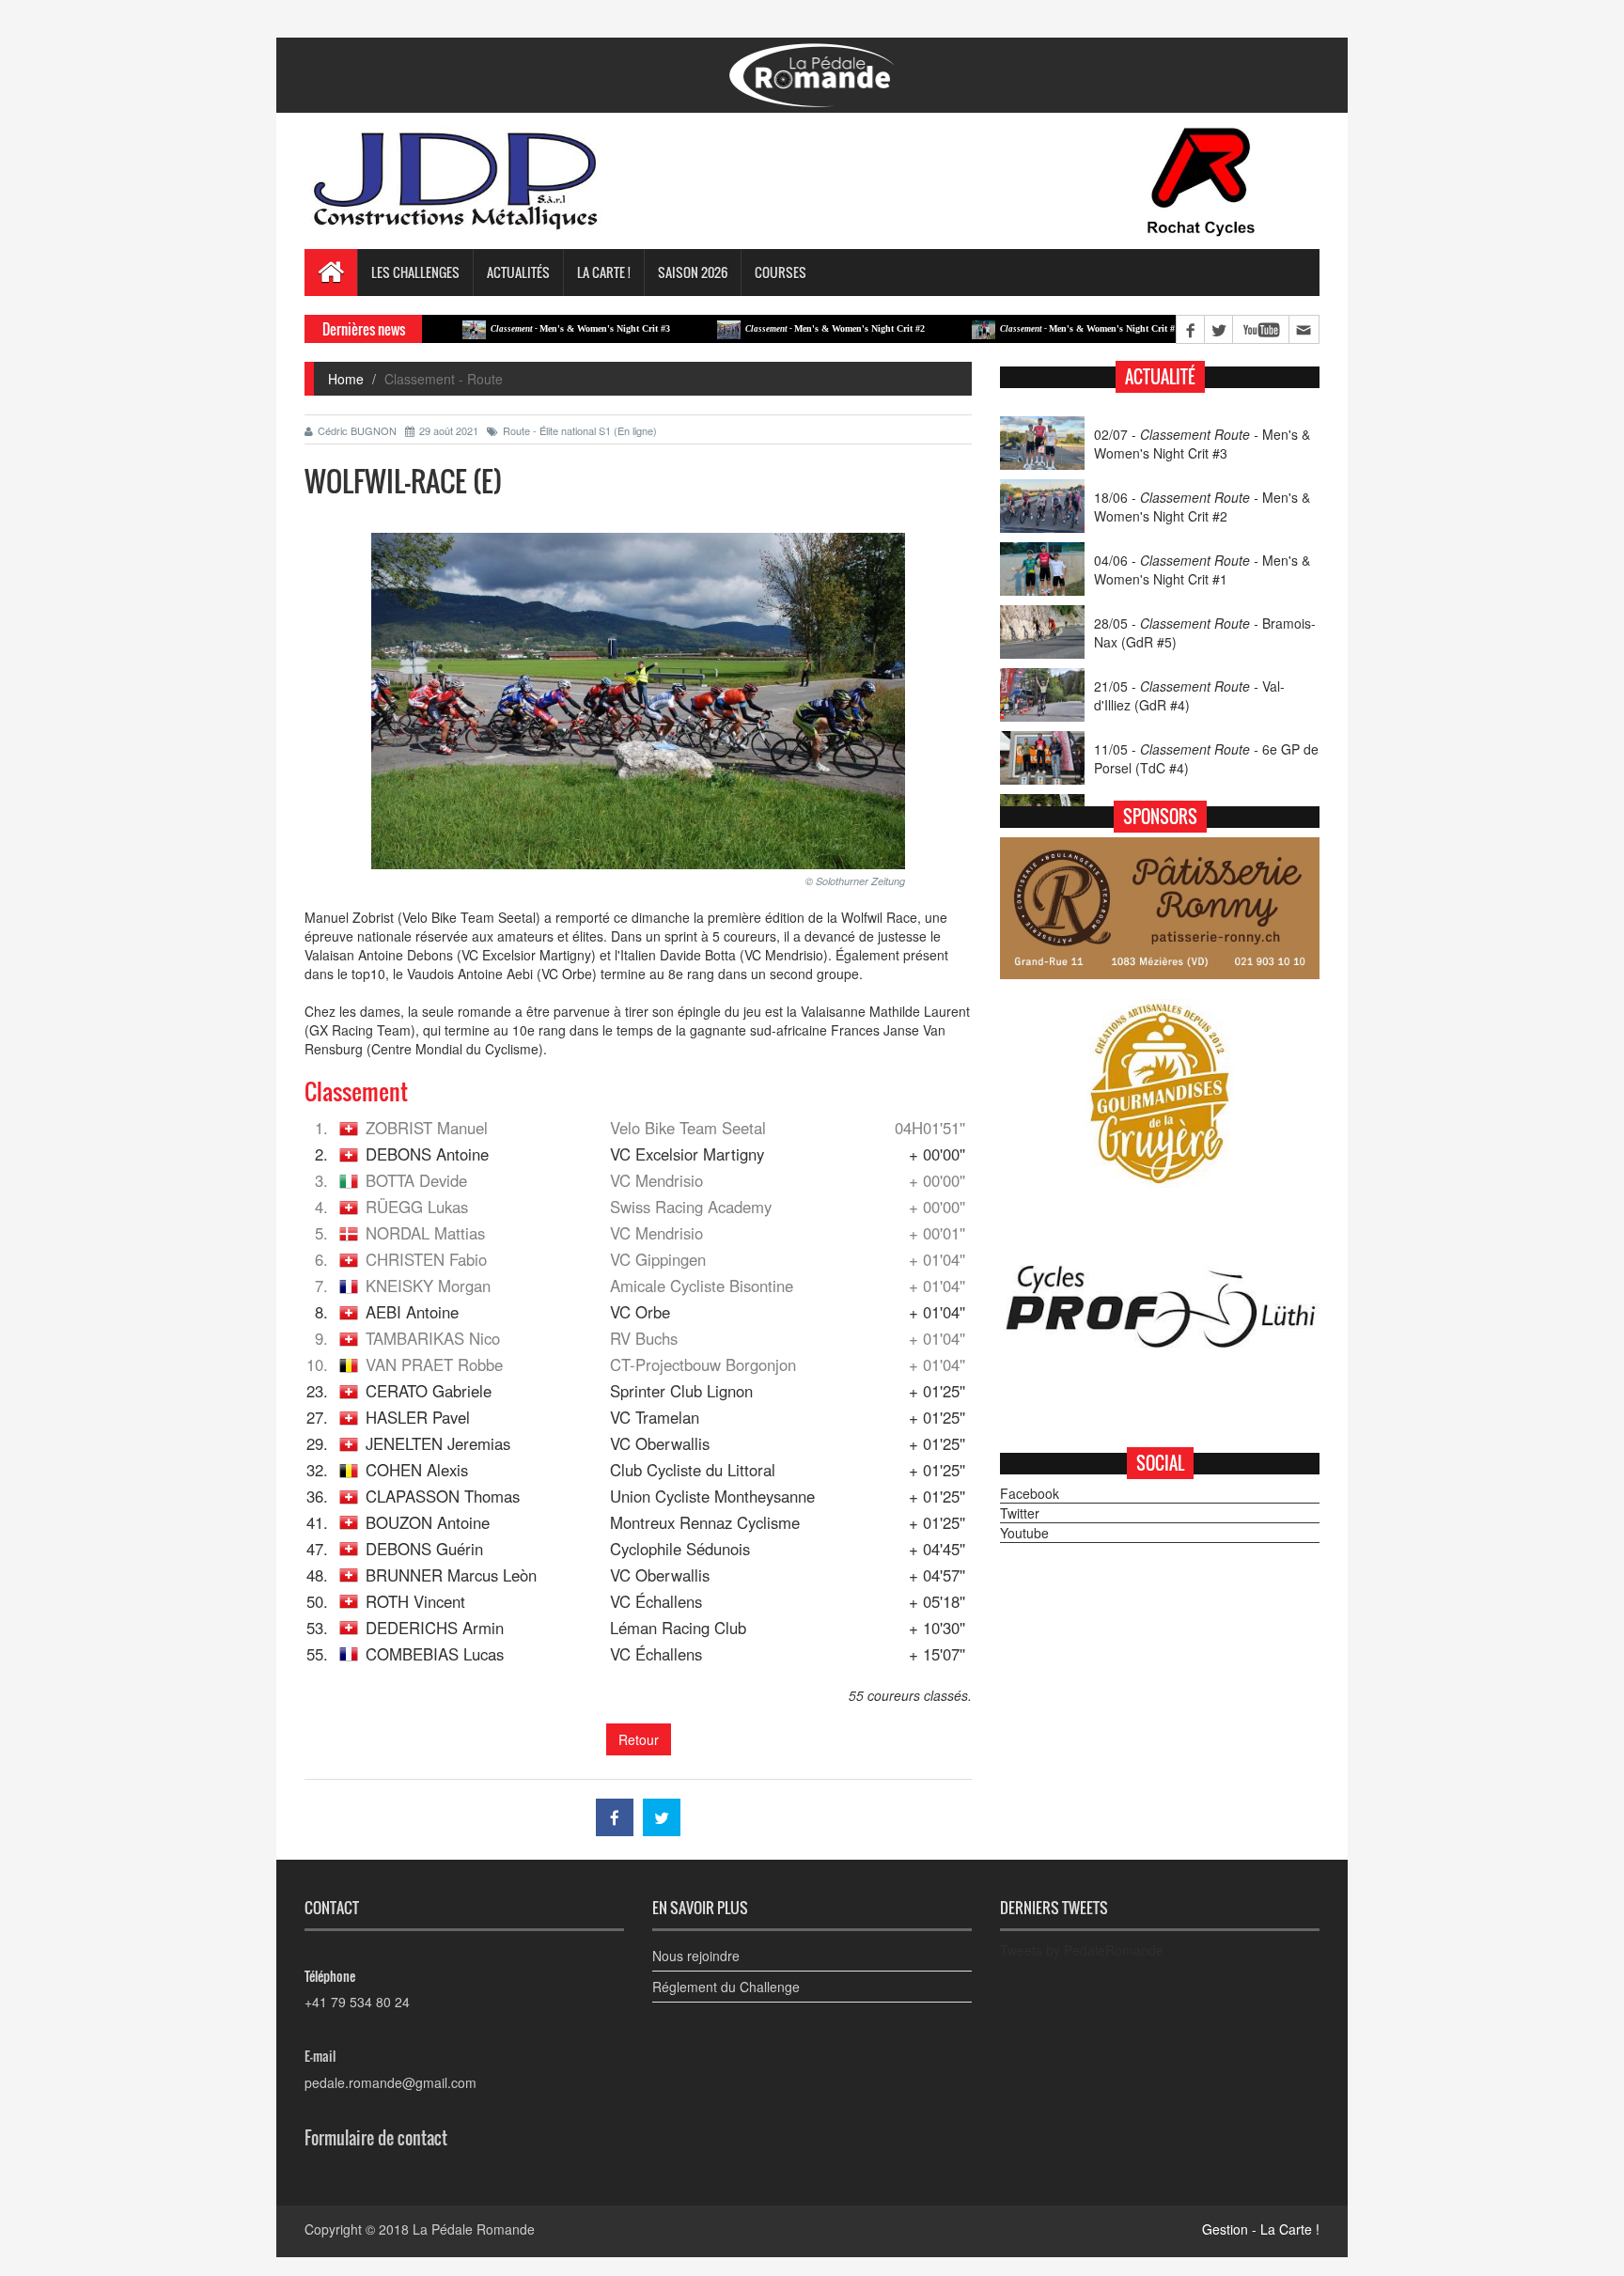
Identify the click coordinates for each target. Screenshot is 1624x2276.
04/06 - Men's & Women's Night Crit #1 (1202, 569)
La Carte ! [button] (604, 272)
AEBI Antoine (412, 1312)
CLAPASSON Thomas (443, 1496)
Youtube (1024, 1533)
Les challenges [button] (415, 272)
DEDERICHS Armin (435, 1628)
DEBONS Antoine (427, 1154)
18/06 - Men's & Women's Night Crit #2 (1202, 507)
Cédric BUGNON (357, 430)
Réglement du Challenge (726, 1987)
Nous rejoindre (696, 1956)
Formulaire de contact (376, 2138)
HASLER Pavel (418, 1417)
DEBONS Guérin (424, 1549)
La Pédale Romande (474, 2229)
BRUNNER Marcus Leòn (451, 1575)
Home (346, 379)
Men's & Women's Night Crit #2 (772, 328)
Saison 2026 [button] (693, 272)
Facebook (1030, 1493)
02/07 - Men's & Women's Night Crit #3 (1202, 444)
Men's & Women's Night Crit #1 (1027, 328)
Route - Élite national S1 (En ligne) (580, 430)
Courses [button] (781, 272)
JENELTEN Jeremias (438, 1443)
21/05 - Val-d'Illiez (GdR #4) (1189, 695)
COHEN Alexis (417, 1470)
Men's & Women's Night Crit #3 (517, 328)
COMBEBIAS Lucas (435, 1654)
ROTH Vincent (415, 1601)
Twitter (1020, 1513)
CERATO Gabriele (429, 1391)
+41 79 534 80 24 (357, 2002)
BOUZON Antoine (428, 1522)
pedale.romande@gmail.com (390, 2082)
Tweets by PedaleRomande (1082, 1950)
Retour (639, 1739)
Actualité (1160, 377)
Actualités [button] (518, 272)
